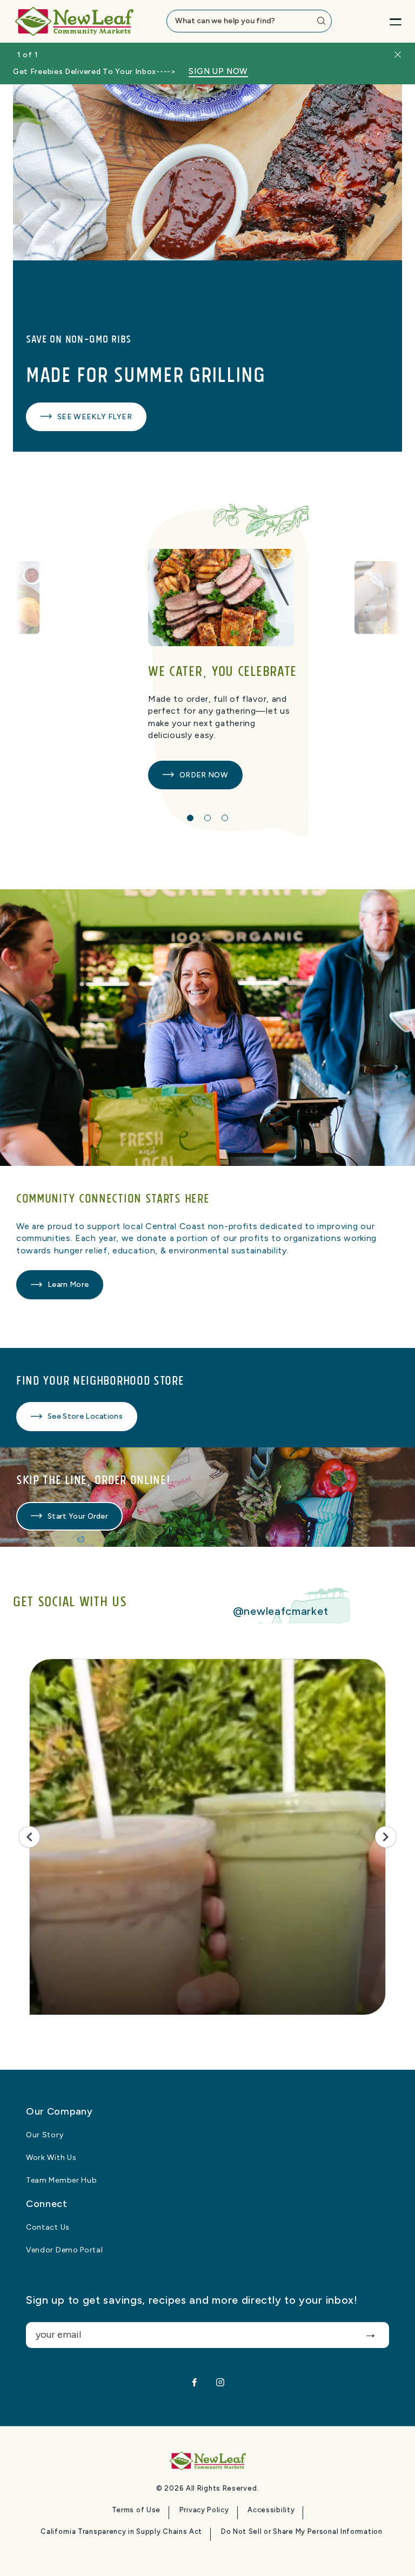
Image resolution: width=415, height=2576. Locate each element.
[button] (190, 818)
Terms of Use (136, 2510)
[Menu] (387, 21)
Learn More (68, 1284)
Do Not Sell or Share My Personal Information (302, 2532)
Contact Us (48, 2228)
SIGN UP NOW (218, 72)
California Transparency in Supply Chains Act (121, 2532)
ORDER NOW (204, 775)
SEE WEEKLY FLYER (95, 417)
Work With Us (51, 2158)
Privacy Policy (204, 2510)
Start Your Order (78, 1516)
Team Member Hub (62, 2181)
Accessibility (271, 2510)
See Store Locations (85, 1416)
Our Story (45, 2135)
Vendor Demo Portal (65, 2250)
